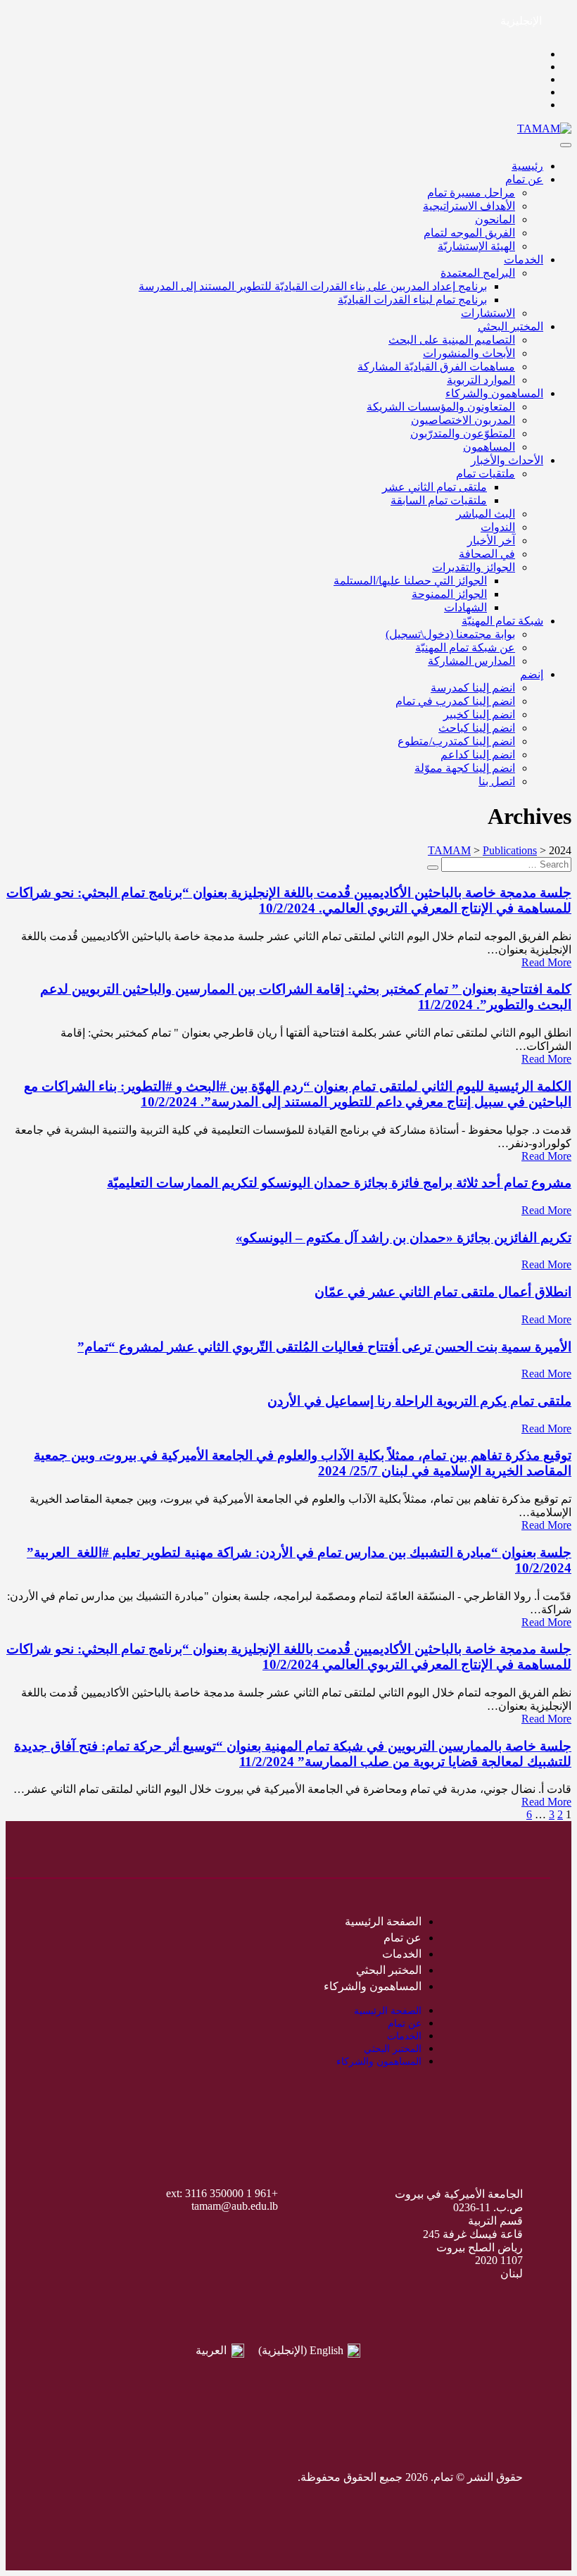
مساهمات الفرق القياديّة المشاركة (436, 367)
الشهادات (465, 607)
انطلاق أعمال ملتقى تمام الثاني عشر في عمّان (443, 1292)
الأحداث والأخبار (507, 460)
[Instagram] (96, 2477)
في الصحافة (487, 554)
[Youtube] (68, 2477)
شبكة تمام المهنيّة (502, 621)
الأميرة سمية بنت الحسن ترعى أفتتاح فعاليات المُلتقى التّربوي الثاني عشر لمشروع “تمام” (324, 1347)
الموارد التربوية (481, 380)
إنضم (532, 674)
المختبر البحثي (511, 326)
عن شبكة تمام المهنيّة (465, 648)
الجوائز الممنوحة (449, 594)
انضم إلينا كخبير (479, 714)
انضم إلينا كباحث (477, 728)
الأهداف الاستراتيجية (469, 206)
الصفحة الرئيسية (383, 1921)
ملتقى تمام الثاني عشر (435, 487)
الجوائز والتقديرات (474, 567)
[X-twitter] (124, 2477)
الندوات (498, 527)
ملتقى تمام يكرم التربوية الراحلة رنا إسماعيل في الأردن (419, 1401)
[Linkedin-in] (39, 2477)
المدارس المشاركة (471, 661)
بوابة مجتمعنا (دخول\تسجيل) (450, 634)
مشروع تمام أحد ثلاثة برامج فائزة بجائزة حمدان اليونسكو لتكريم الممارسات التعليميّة (339, 1183)
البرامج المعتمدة (478, 273)
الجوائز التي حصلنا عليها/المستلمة (410, 581)
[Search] (433, 868)
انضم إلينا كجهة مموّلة (465, 768)
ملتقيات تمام (486, 474)
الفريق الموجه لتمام (469, 233)
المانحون (495, 219)
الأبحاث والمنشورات (469, 353)
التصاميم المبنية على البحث (452, 340)
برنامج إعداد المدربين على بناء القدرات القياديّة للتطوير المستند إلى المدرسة (313, 286)
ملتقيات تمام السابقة (439, 500)
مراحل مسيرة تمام (471, 193)
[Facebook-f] (152, 2477)
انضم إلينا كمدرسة (473, 688)
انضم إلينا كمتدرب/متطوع (456, 741)
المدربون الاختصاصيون (463, 420)
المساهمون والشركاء (494, 393)
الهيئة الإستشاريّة (476, 246)
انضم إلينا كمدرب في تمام (455, 701)
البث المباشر (486, 514)
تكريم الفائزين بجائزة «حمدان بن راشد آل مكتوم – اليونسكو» (404, 1238)
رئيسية (527, 166)
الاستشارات (488, 313)
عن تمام (524, 179)
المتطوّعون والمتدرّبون (463, 433)
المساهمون (489, 447)
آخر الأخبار (491, 540)
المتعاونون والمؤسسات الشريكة (441, 407)
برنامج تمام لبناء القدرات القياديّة (412, 300)
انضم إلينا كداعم (478, 755)
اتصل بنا (497, 781)
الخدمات (524, 260)
